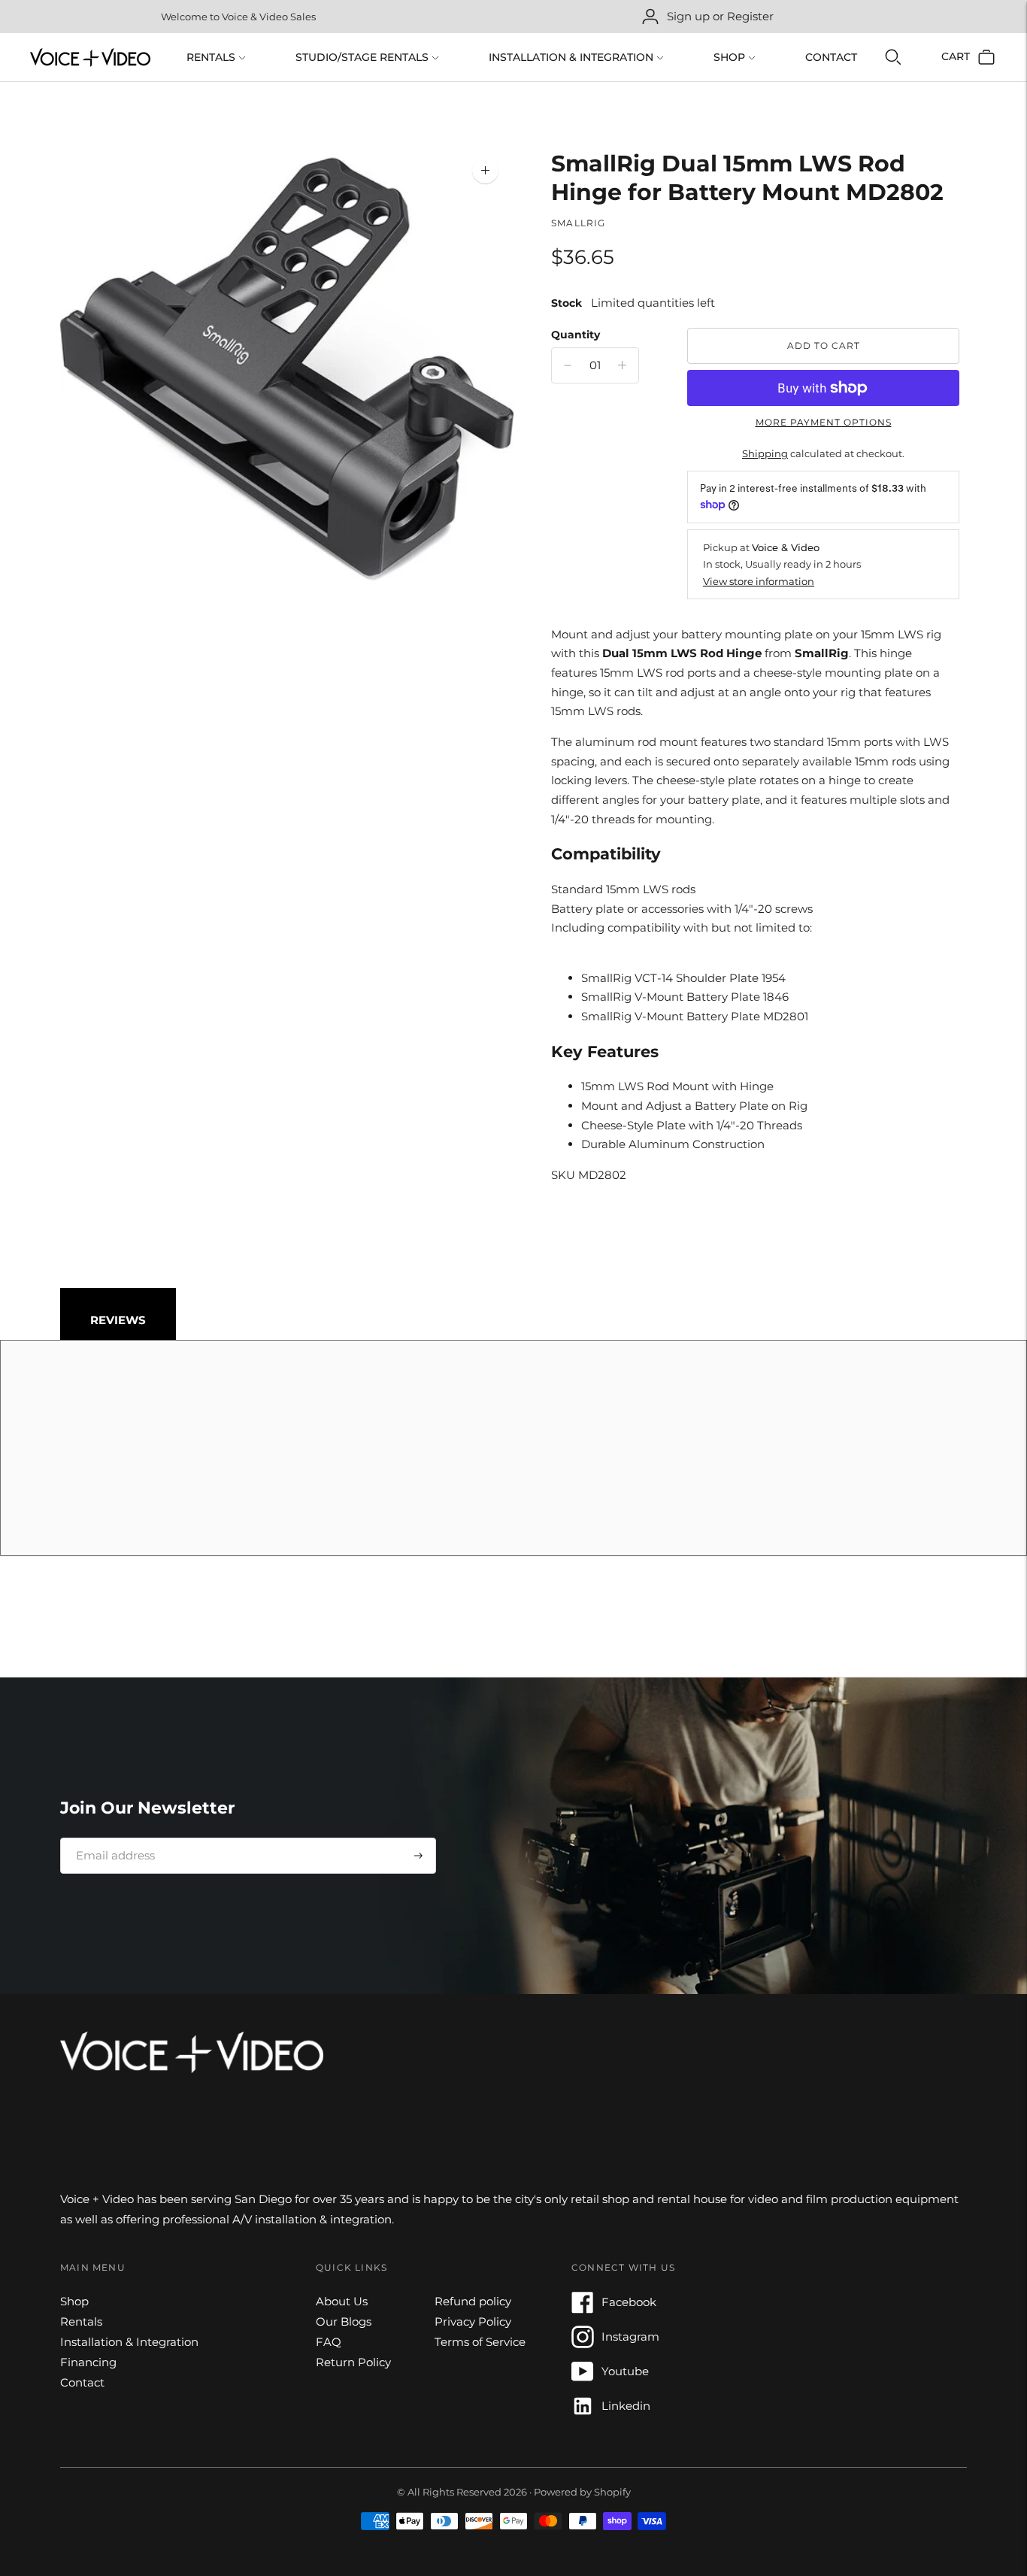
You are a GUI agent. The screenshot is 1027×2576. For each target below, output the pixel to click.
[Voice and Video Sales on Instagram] (583, 2344)
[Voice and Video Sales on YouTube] (583, 2379)
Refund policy (473, 2301)
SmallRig (579, 223)
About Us (342, 2301)
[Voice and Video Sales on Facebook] (583, 2309)
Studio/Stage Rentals (362, 57)
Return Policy (353, 2362)
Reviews (118, 1320)
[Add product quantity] (568, 365)
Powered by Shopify (582, 2492)
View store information (759, 581)
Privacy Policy (473, 2321)
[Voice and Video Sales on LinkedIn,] (583, 2413)
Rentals (211, 57)
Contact (831, 57)
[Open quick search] (893, 57)
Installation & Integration (571, 57)
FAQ (329, 2342)
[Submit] (418, 1856)
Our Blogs (344, 2321)
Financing (88, 2362)
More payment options (824, 422)
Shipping (765, 453)
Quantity (576, 335)
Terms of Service (480, 2342)
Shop (729, 57)
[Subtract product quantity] (622, 365)
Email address (110, 1838)
